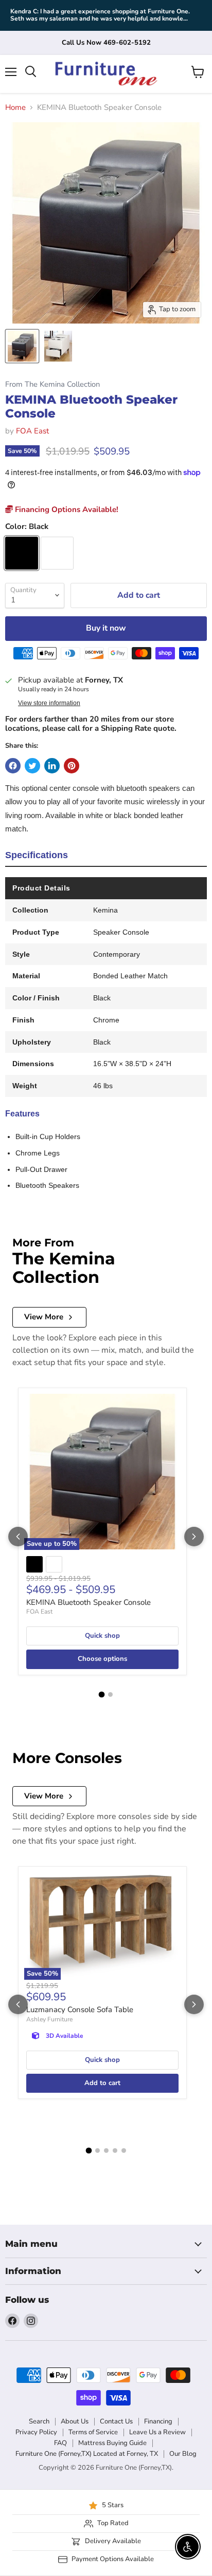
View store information (49, 703)
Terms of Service (93, 2432)
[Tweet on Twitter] (32, 766)
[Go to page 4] (115, 2151)
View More (44, 1317)
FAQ (60, 2443)
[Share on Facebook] (13, 766)
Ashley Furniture (49, 2019)
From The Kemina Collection (52, 384)
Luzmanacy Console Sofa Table (80, 2010)
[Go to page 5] (124, 2151)
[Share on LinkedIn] (52, 766)
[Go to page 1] (102, 1694)
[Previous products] (18, 1537)
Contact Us (116, 2421)
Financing (158, 2421)
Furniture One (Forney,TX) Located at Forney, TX (87, 2454)
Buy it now (106, 628)
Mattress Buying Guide (112, 2443)
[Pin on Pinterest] (72, 766)
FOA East (32, 431)
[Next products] (194, 1537)
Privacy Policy (36, 2432)
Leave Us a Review (157, 2432)
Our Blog (183, 2454)
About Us (75, 2421)
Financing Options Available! (66, 509)
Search (39, 2421)
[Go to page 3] (106, 2151)
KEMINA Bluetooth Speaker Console (89, 1602)
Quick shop (102, 1636)
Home (15, 108)
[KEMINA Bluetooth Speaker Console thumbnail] (22, 346)
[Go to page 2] (110, 1694)
